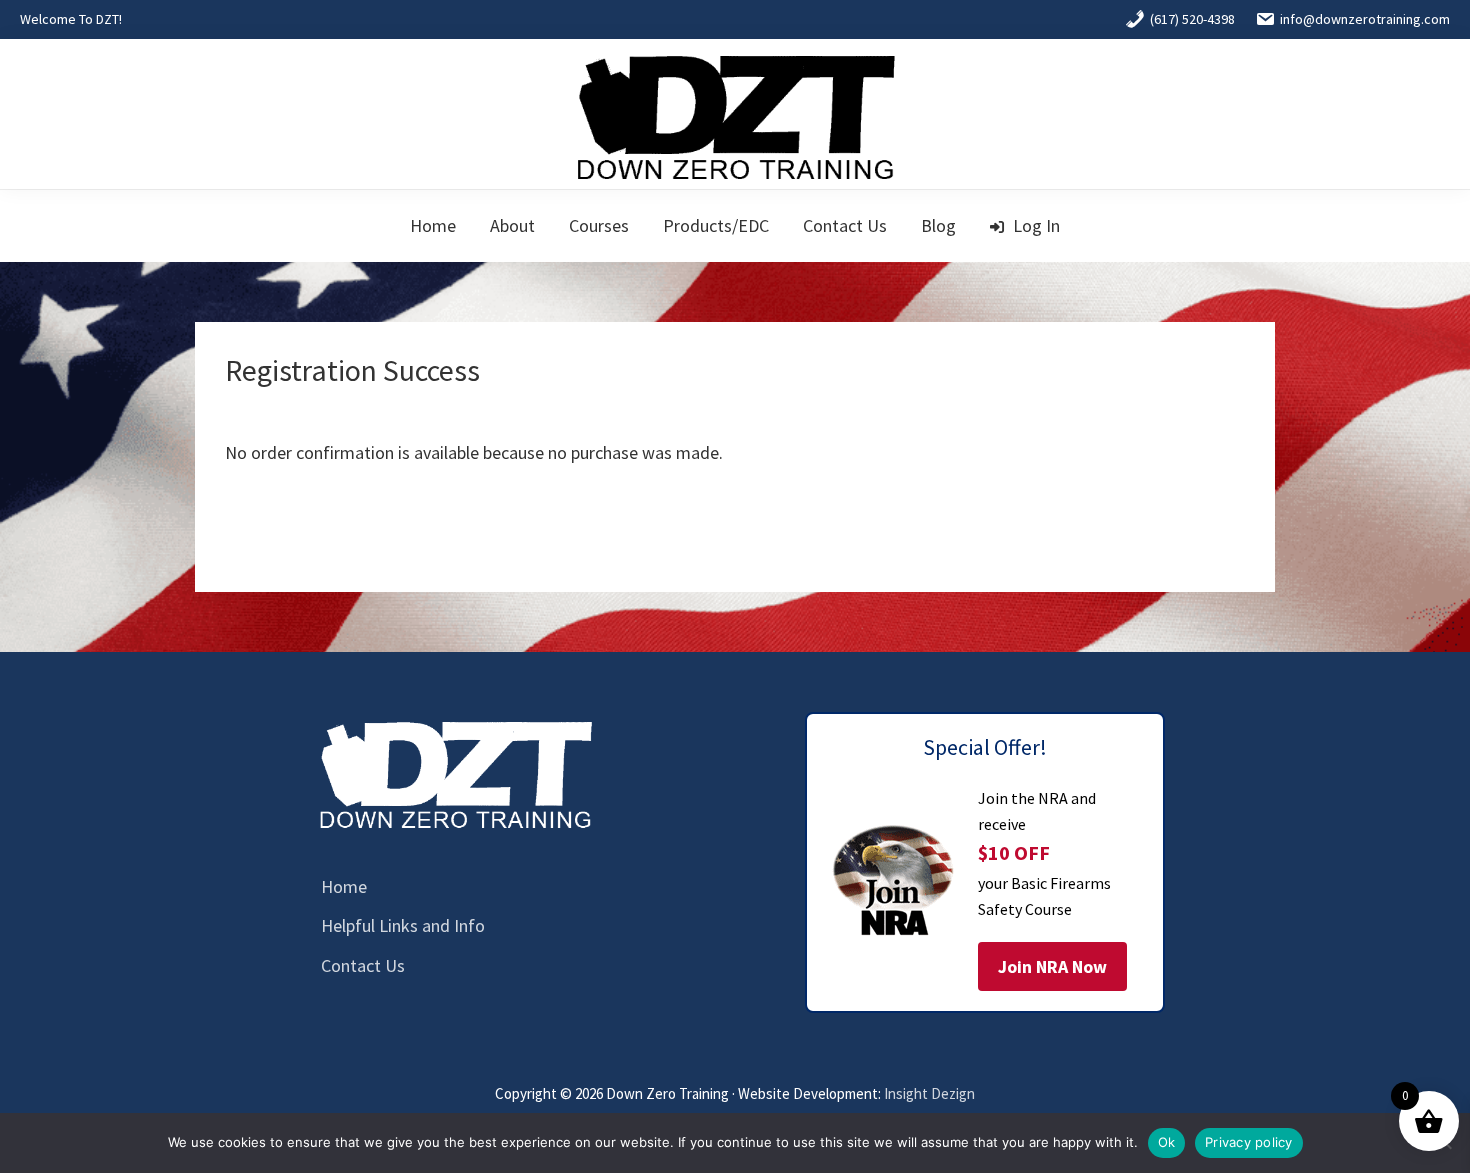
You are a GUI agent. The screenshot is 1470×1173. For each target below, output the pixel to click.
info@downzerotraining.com (1365, 19)
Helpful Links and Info (403, 925)
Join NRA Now (1052, 966)
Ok (1167, 1142)
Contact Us (363, 965)
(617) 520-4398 (1192, 19)
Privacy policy (1249, 1142)
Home (344, 886)
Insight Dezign (929, 1093)
